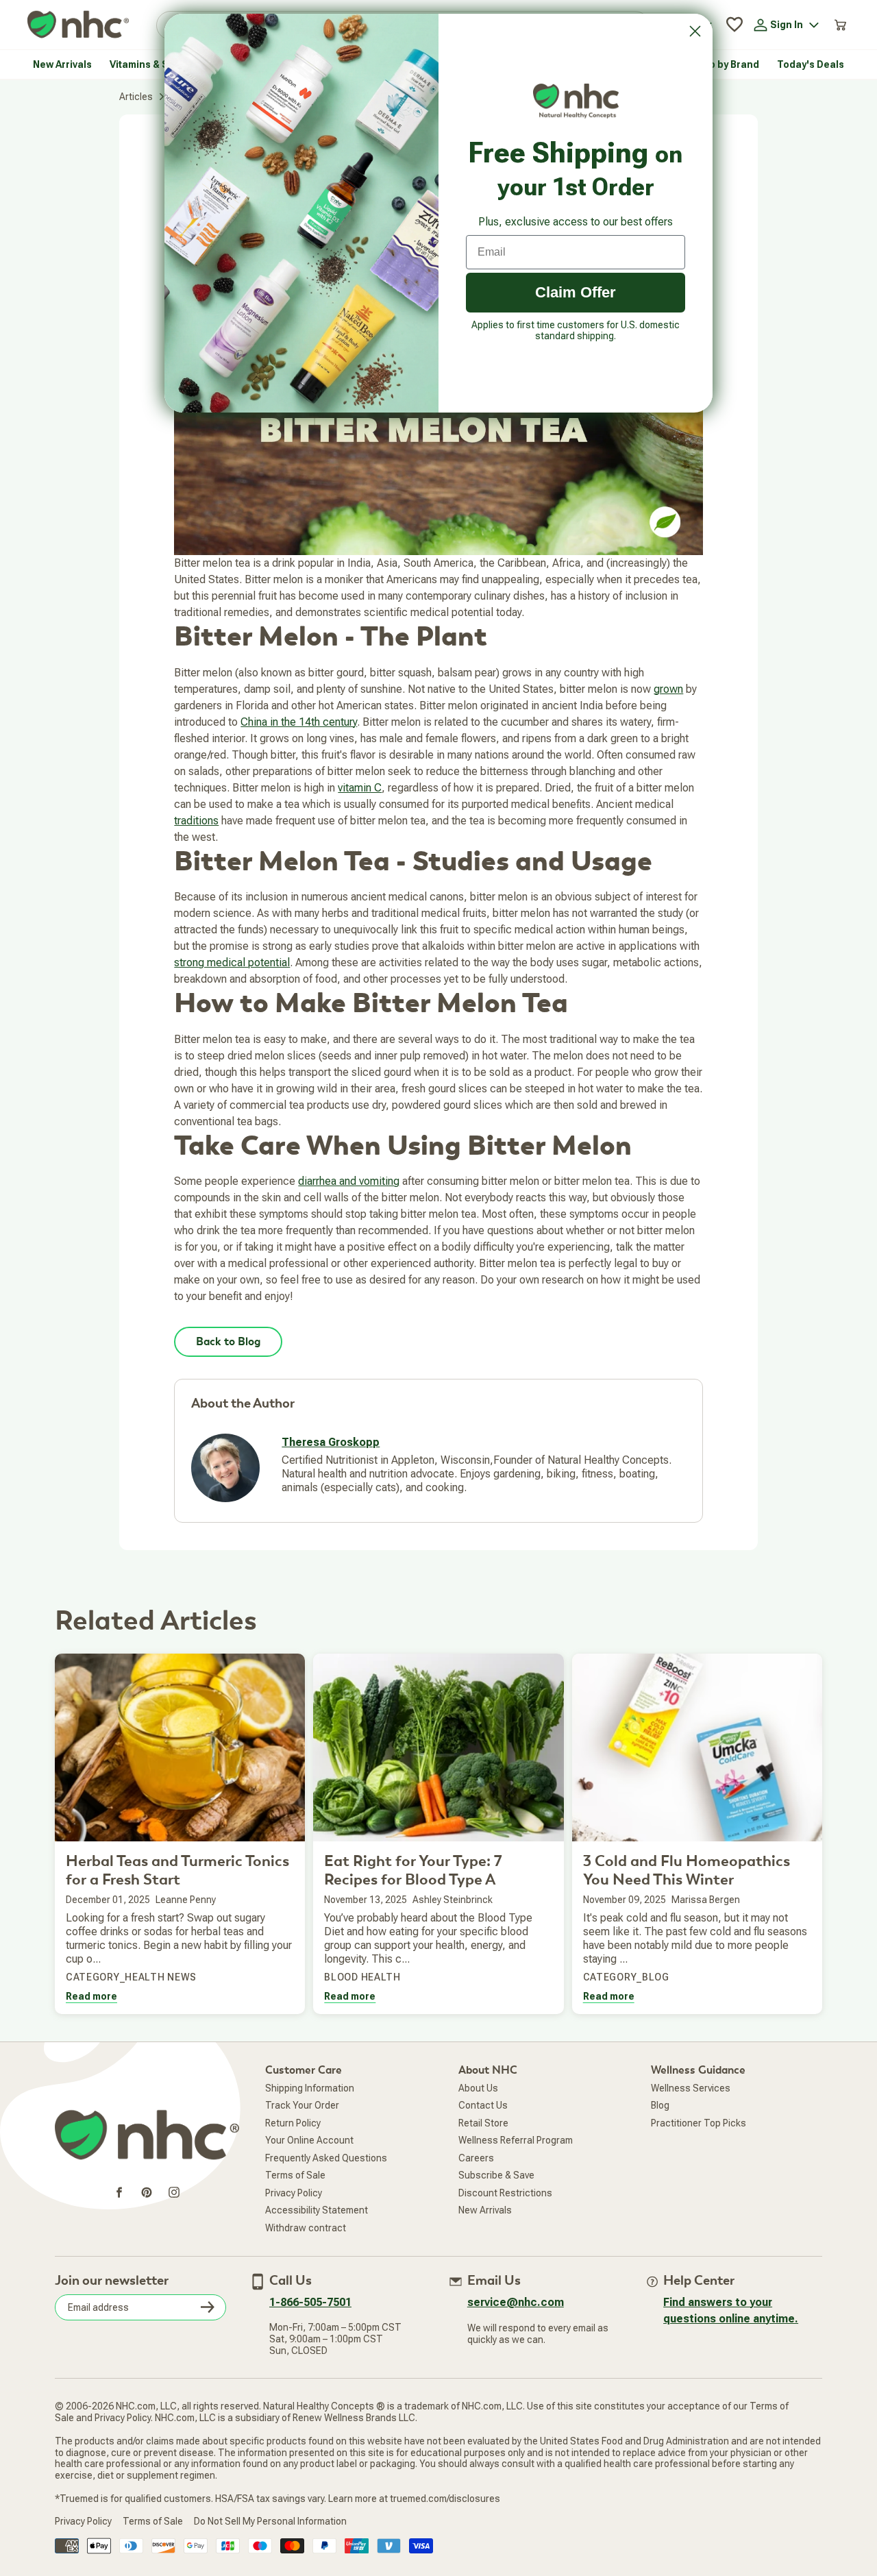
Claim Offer (576, 292)
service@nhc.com (516, 2302)
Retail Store (483, 2123)
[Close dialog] (695, 31)
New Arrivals (485, 2210)
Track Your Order (302, 2105)
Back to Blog (228, 1342)
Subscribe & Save (496, 2175)
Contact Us (483, 2105)
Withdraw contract (306, 2228)
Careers (476, 2158)
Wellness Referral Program (516, 2140)
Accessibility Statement (317, 2210)
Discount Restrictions (505, 2193)
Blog (660, 2105)
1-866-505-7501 (310, 2302)
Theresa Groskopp (331, 1442)
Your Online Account (309, 2140)
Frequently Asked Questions (326, 2158)
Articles (136, 97)
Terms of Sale (295, 2175)
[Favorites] (734, 25)
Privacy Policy (294, 2193)
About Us (478, 2088)
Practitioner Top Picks (699, 2123)
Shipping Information (310, 2088)
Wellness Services (691, 2088)
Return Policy (293, 2123)
